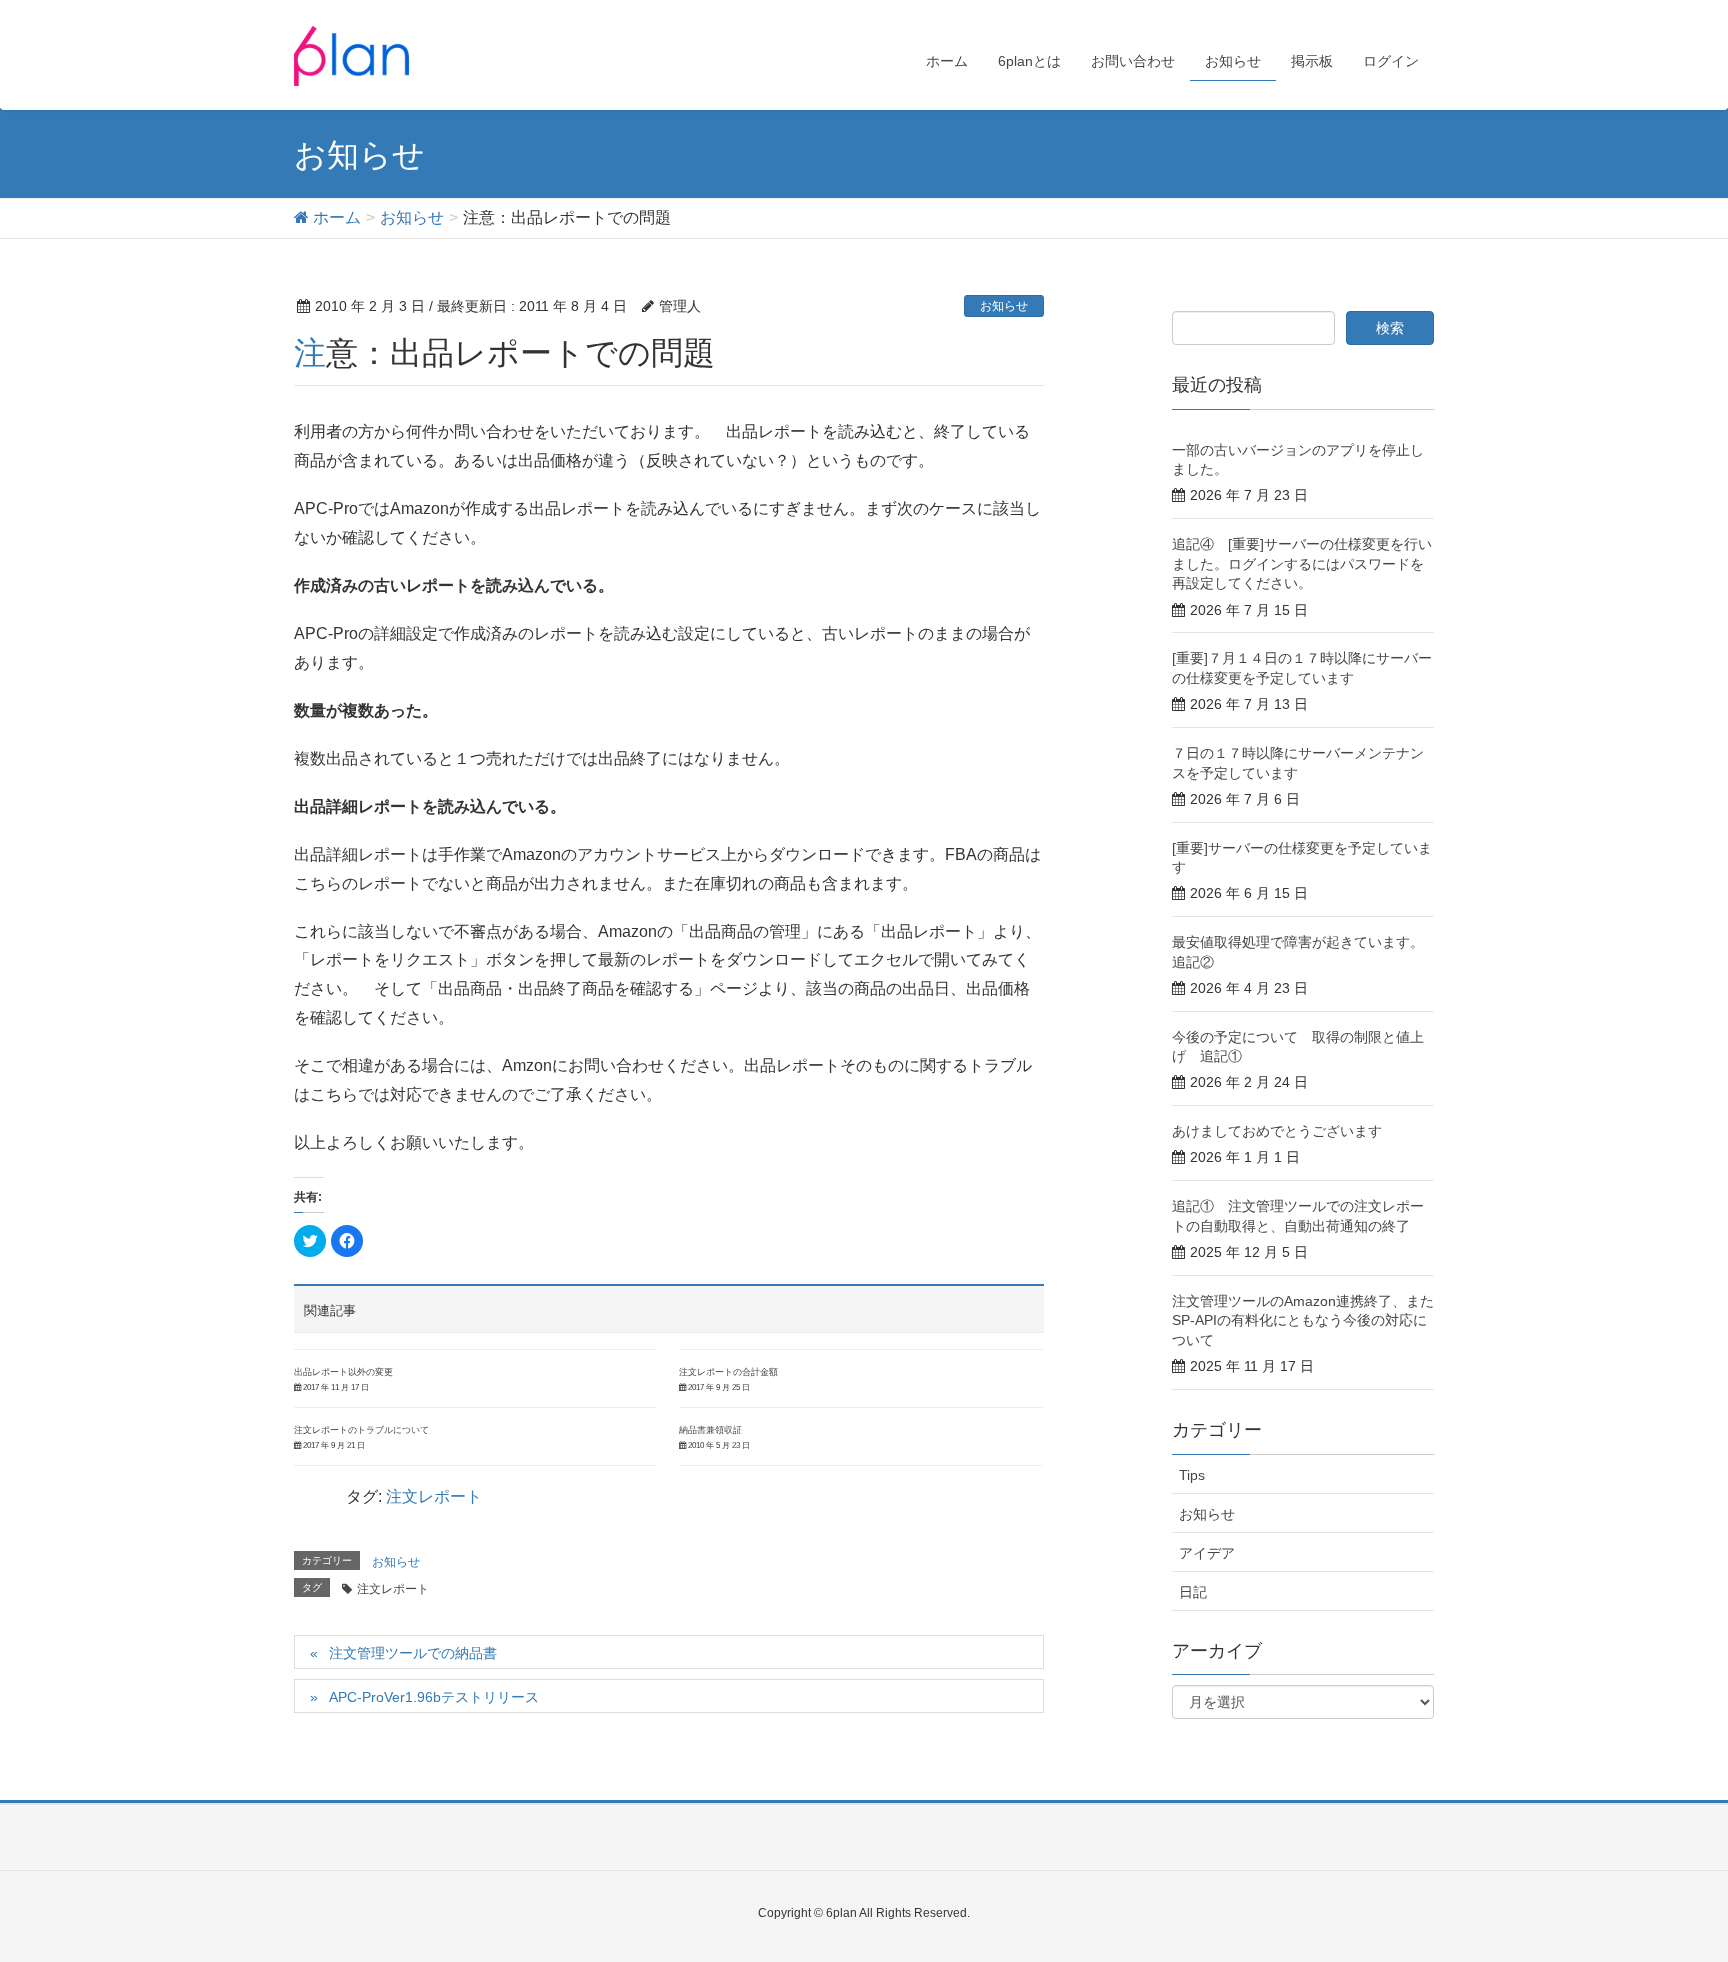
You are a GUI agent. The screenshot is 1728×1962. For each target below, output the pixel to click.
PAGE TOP (1669, 1885)
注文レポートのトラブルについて (361, 1430)
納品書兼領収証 (710, 1430)
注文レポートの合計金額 (728, 1372)
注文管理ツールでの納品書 (413, 1653)
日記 (1193, 1592)
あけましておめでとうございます (1277, 1131)
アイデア (1207, 1553)
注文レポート (434, 1496)
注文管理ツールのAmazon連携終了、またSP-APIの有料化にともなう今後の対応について (1303, 1320)
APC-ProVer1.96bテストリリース (434, 1697)
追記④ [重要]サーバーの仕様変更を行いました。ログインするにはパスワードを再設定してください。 (1302, 563)
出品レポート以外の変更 (343, 1372)
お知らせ (1004, 306)
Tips (1192, 1475)
